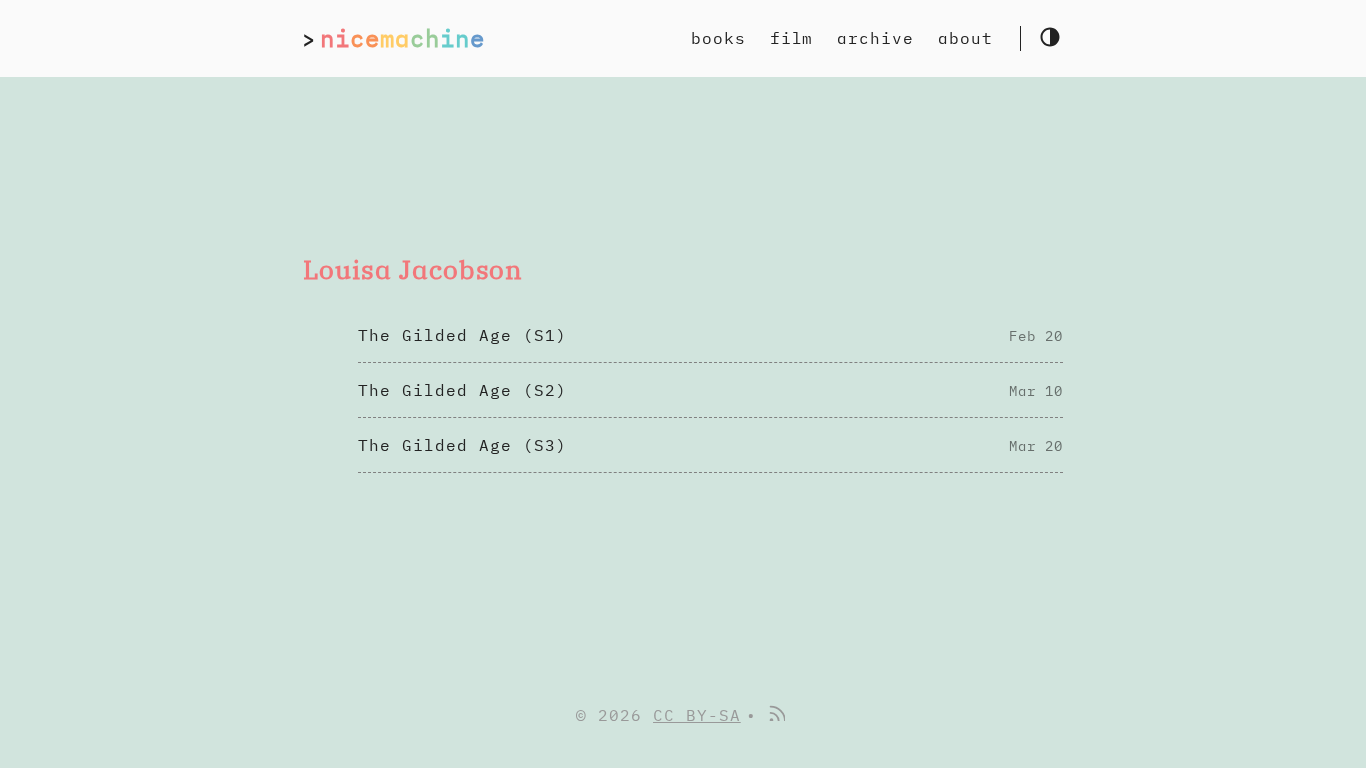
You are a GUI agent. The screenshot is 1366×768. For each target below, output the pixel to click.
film (792, 38)
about (965, 38)
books (718, 38)
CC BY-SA (697, 715)
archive (875, 38)
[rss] (776, 715)
